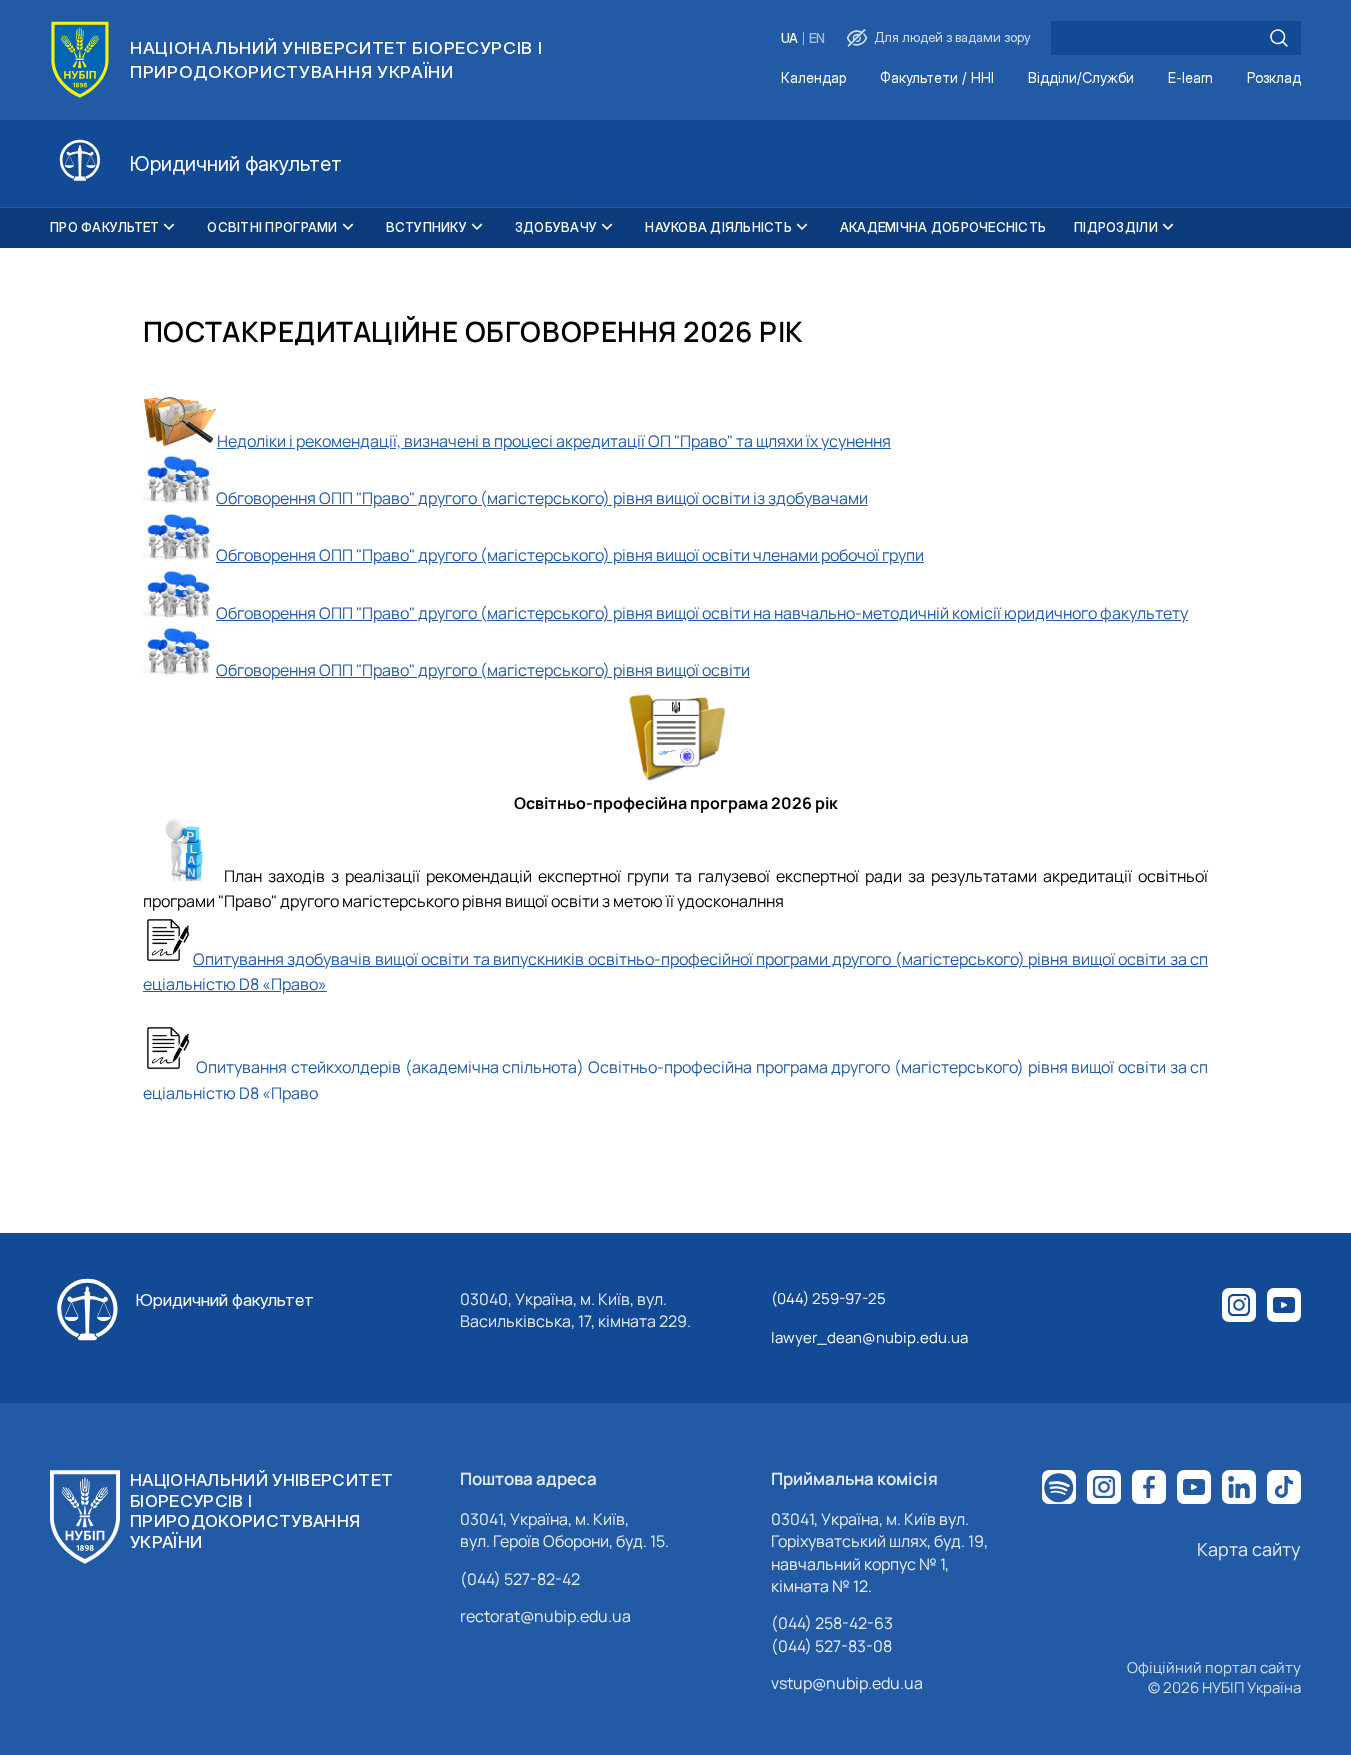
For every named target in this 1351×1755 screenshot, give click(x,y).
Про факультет (104, 227)
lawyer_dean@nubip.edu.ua (869, 1337)
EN (817, 38)
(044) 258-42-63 (832, 1623)
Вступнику (426, 227)
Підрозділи (1116, 227)
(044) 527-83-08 (831, 1646)
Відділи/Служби (1081, 78)
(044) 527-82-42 (520, 1579)
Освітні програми (272, 227)
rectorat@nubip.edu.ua (545, 1616)
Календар (813, 78)
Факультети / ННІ (937, 78)
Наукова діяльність (718, 227)
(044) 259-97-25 (828, 1298)
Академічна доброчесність (943, 227)
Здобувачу (556, 227)
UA (789, 38)
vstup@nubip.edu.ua (847, 1683)
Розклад (1274, 78)
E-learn (1190, 78)
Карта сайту (1249, 1549)
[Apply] (1279, 38)
